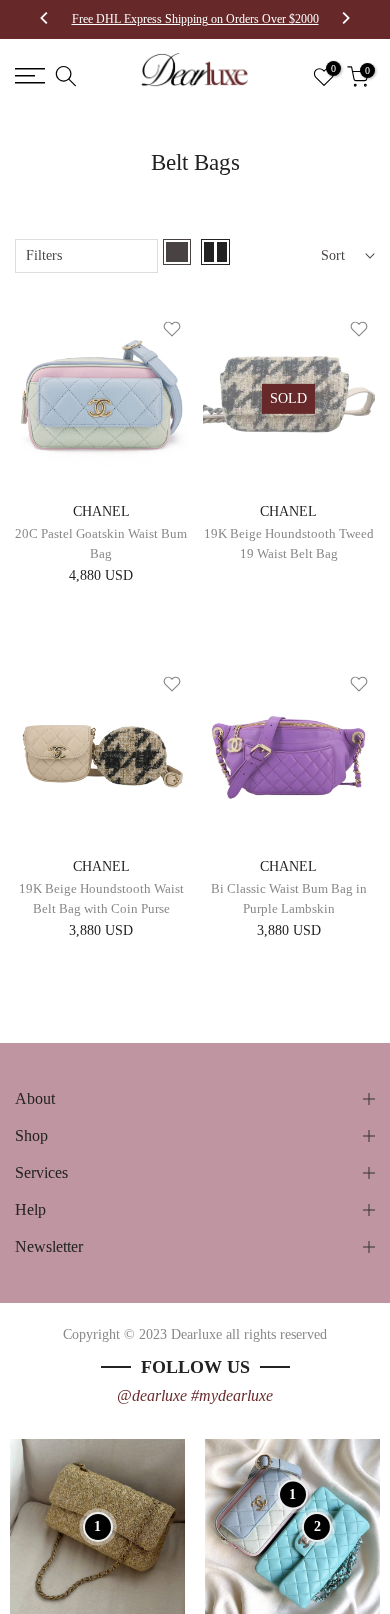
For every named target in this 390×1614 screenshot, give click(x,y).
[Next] (345, 20)
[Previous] (45, 20)
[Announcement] (195, 19)
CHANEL (101, 511)
